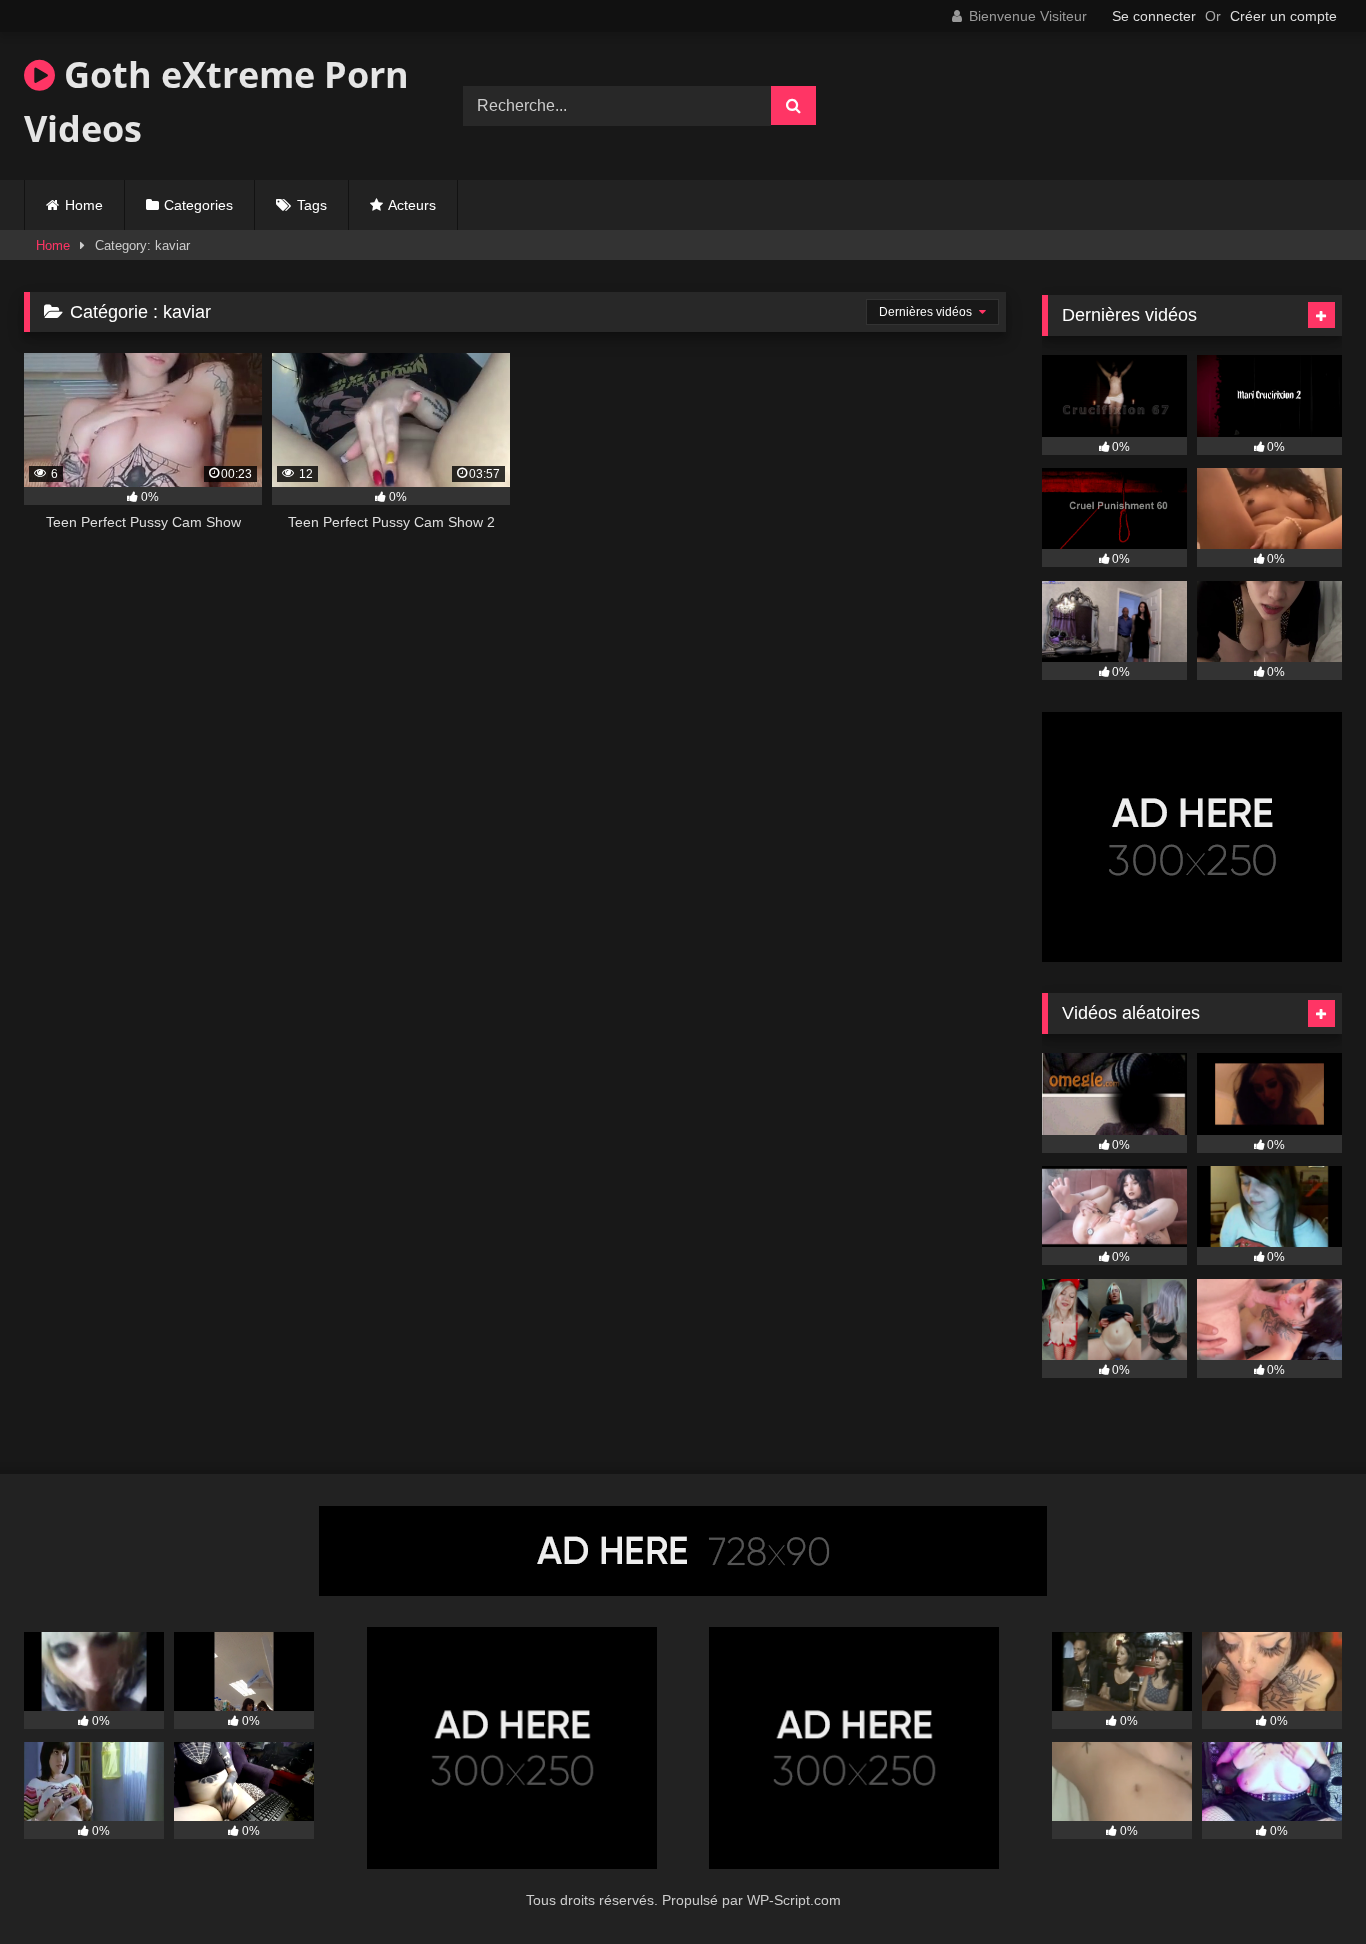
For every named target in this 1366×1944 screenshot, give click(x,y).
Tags (312, 205)
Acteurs (412, 205)
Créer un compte (1283, 16)
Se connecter (1154, 16)
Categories (198, 205)
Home (84, 205)
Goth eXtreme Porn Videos (216, 101)
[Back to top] (1304, 1884)
